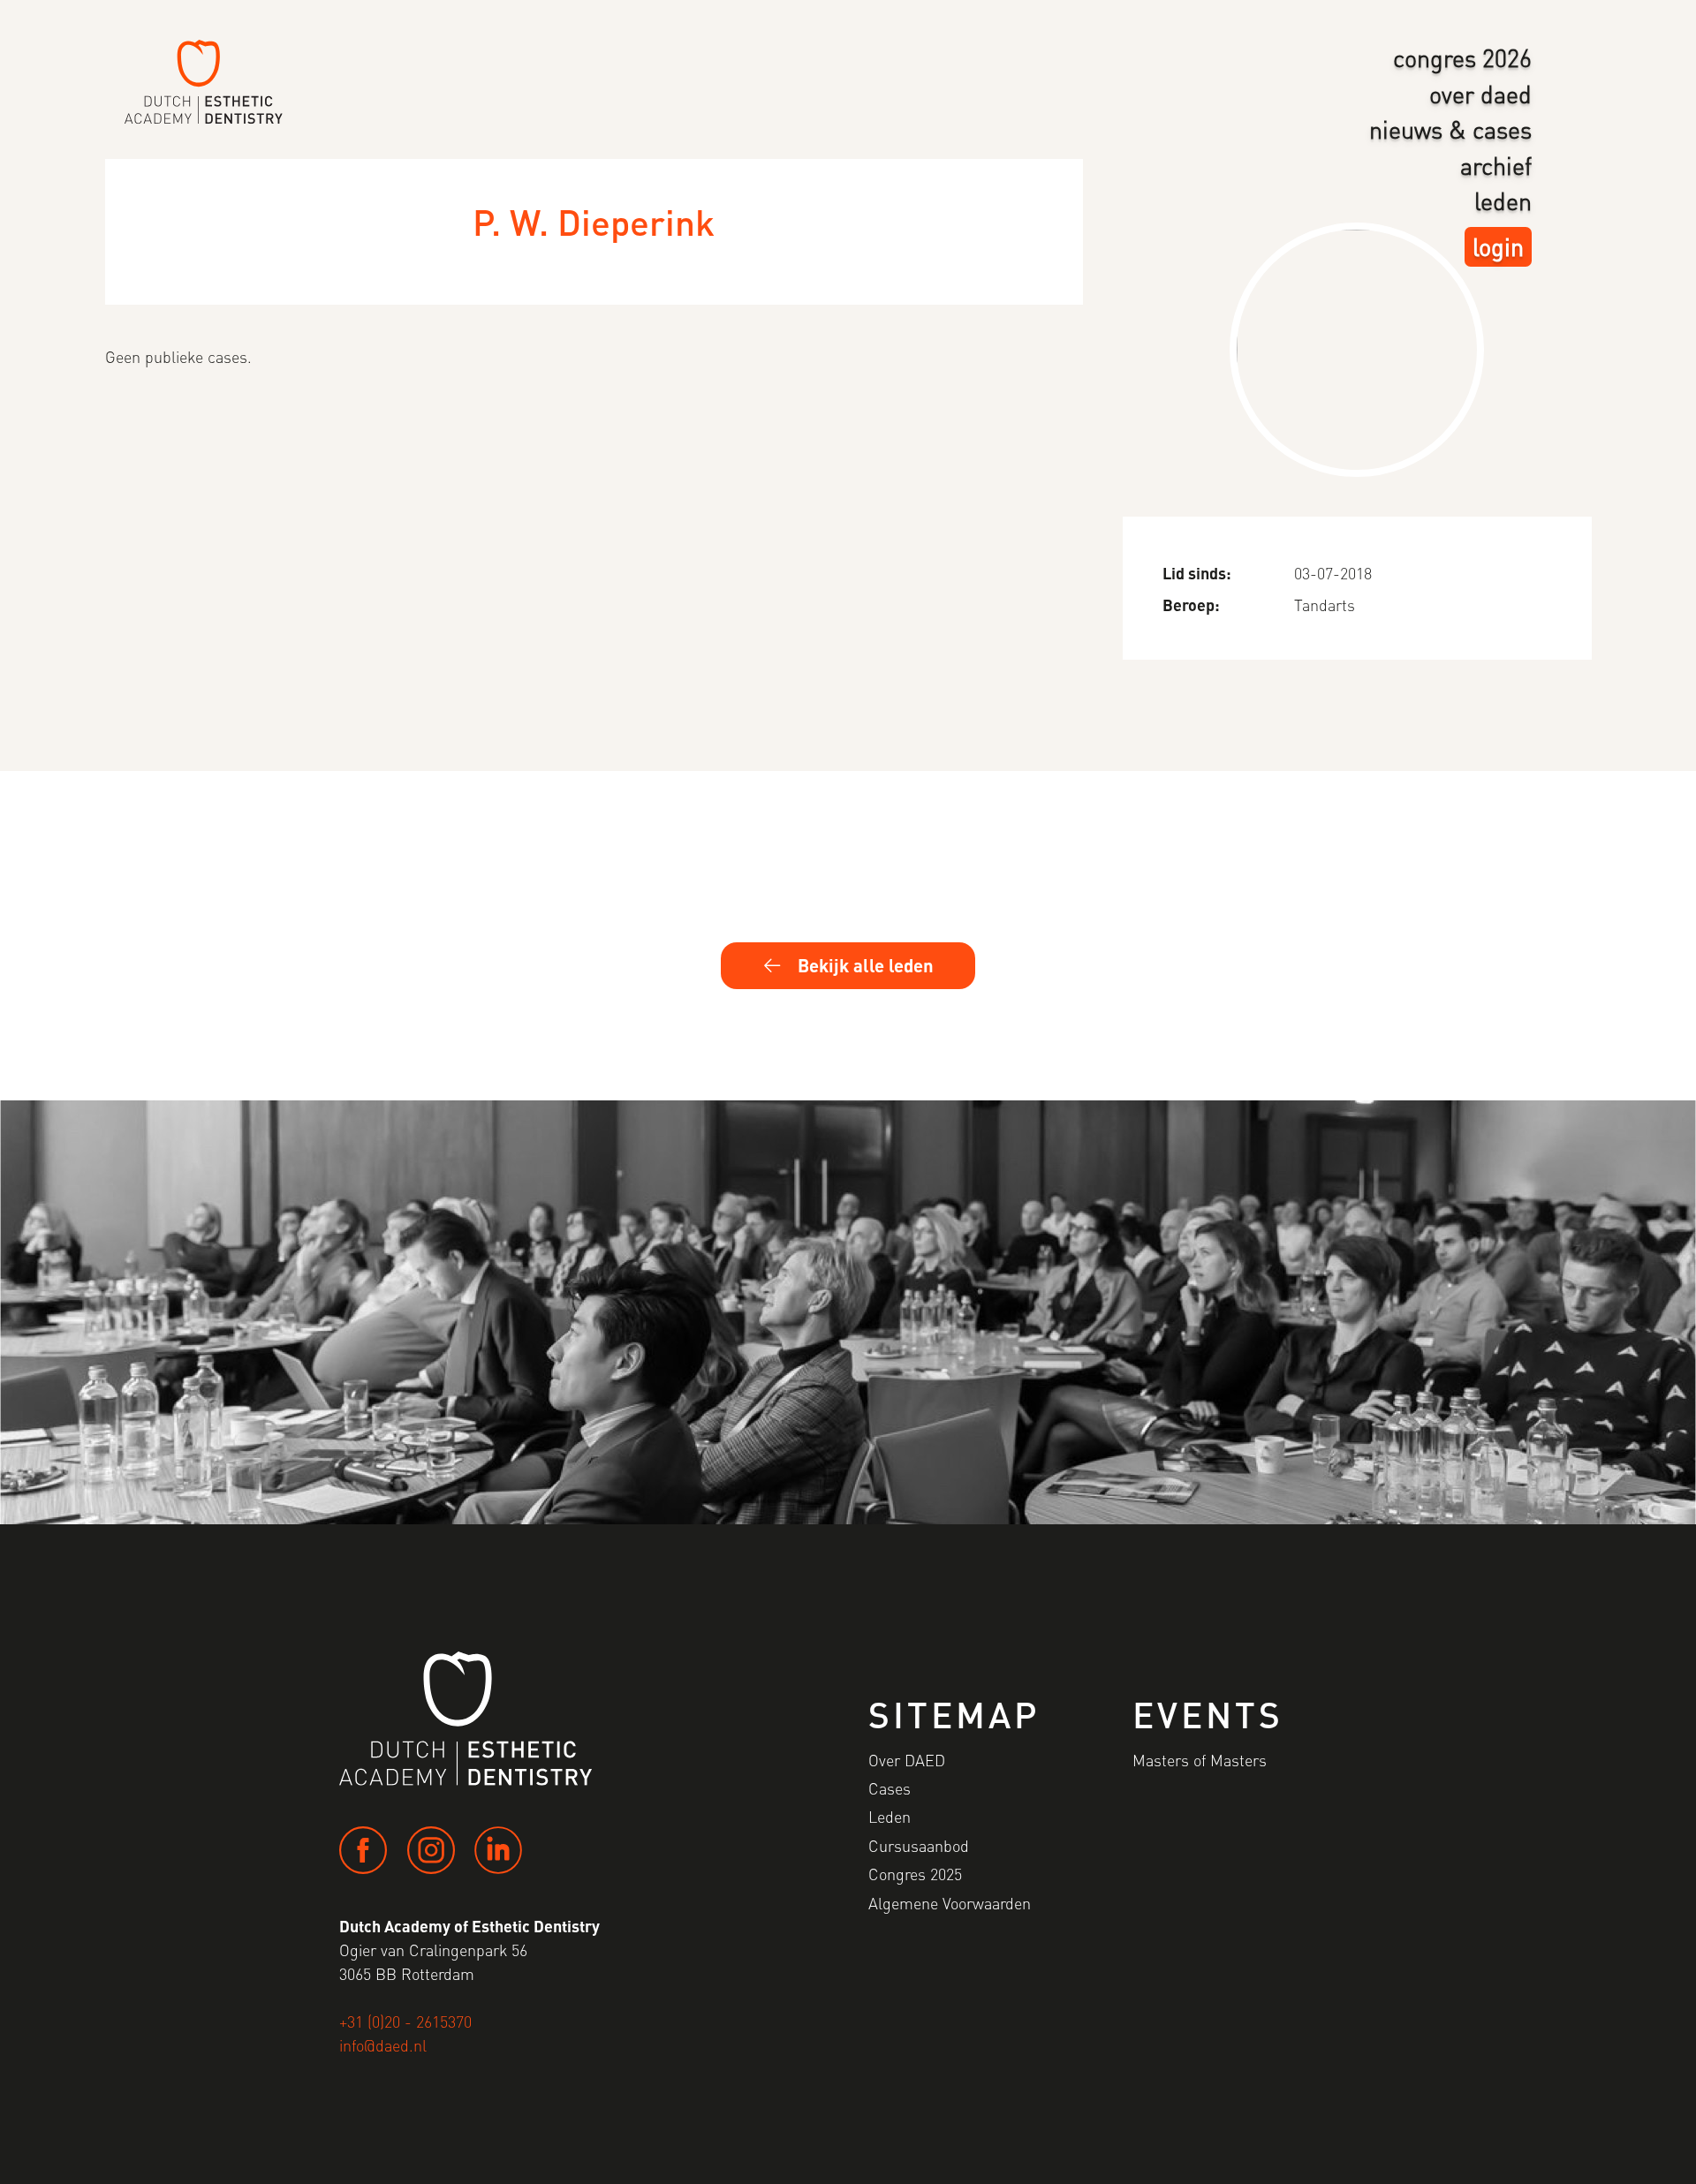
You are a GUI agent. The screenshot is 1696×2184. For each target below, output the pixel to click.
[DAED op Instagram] (431, 1850)
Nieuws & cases (1450, 129)
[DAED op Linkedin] (498, 1850)
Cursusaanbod (919, 1845)
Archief (1496, 165)
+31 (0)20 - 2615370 (405, 2021)
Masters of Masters (1200, 1760)
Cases (890, 1788)
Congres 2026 (1462, 57)
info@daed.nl (383, 2045)
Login (1498, 246)
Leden (1503, 200)
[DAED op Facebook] (363, 1850)
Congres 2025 (915, 1874)
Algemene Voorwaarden (950, 1903)
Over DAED (1480, 94)
